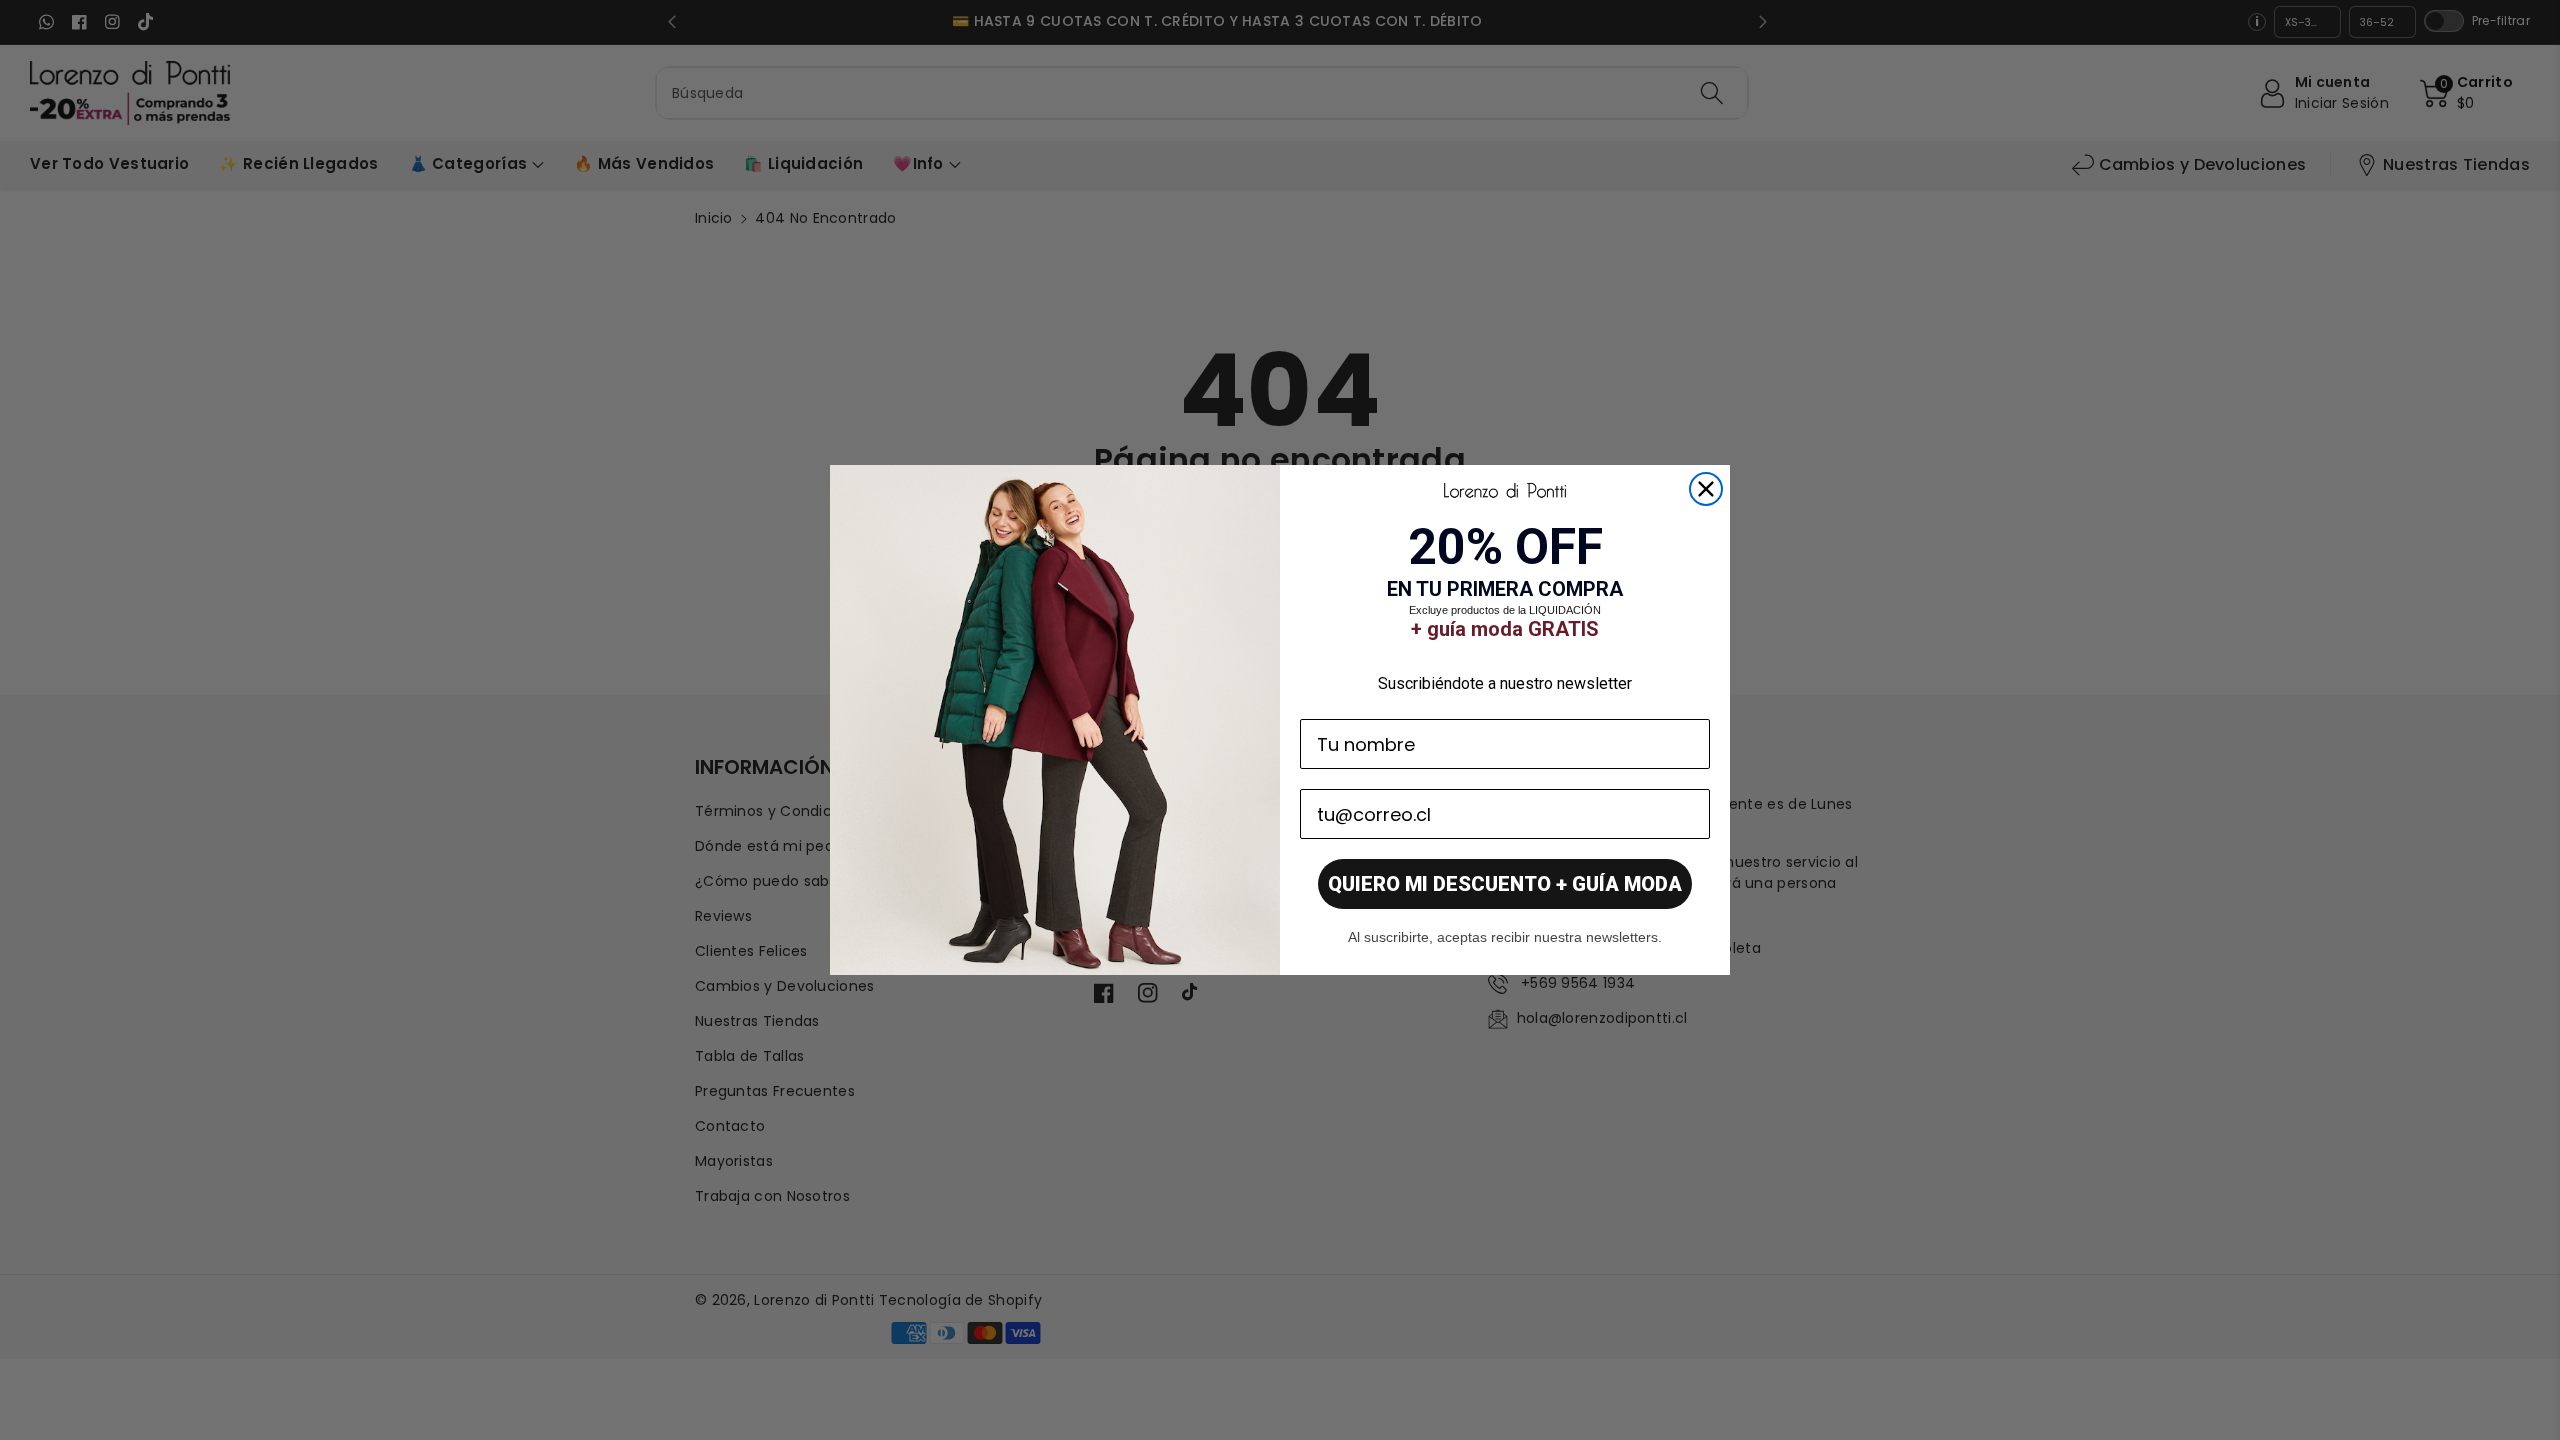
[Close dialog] (1706, 489)
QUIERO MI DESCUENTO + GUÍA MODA (1505, 884)
